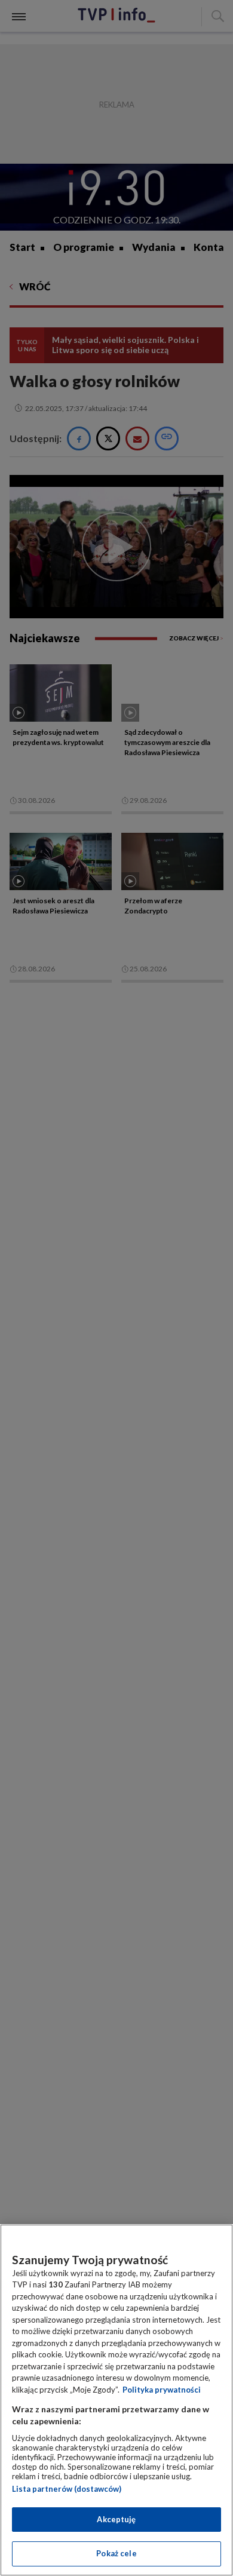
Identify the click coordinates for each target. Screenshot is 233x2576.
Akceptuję (116, 2519)
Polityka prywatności (162, 2390)
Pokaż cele (116, 2553)
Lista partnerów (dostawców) (67, 2489)
